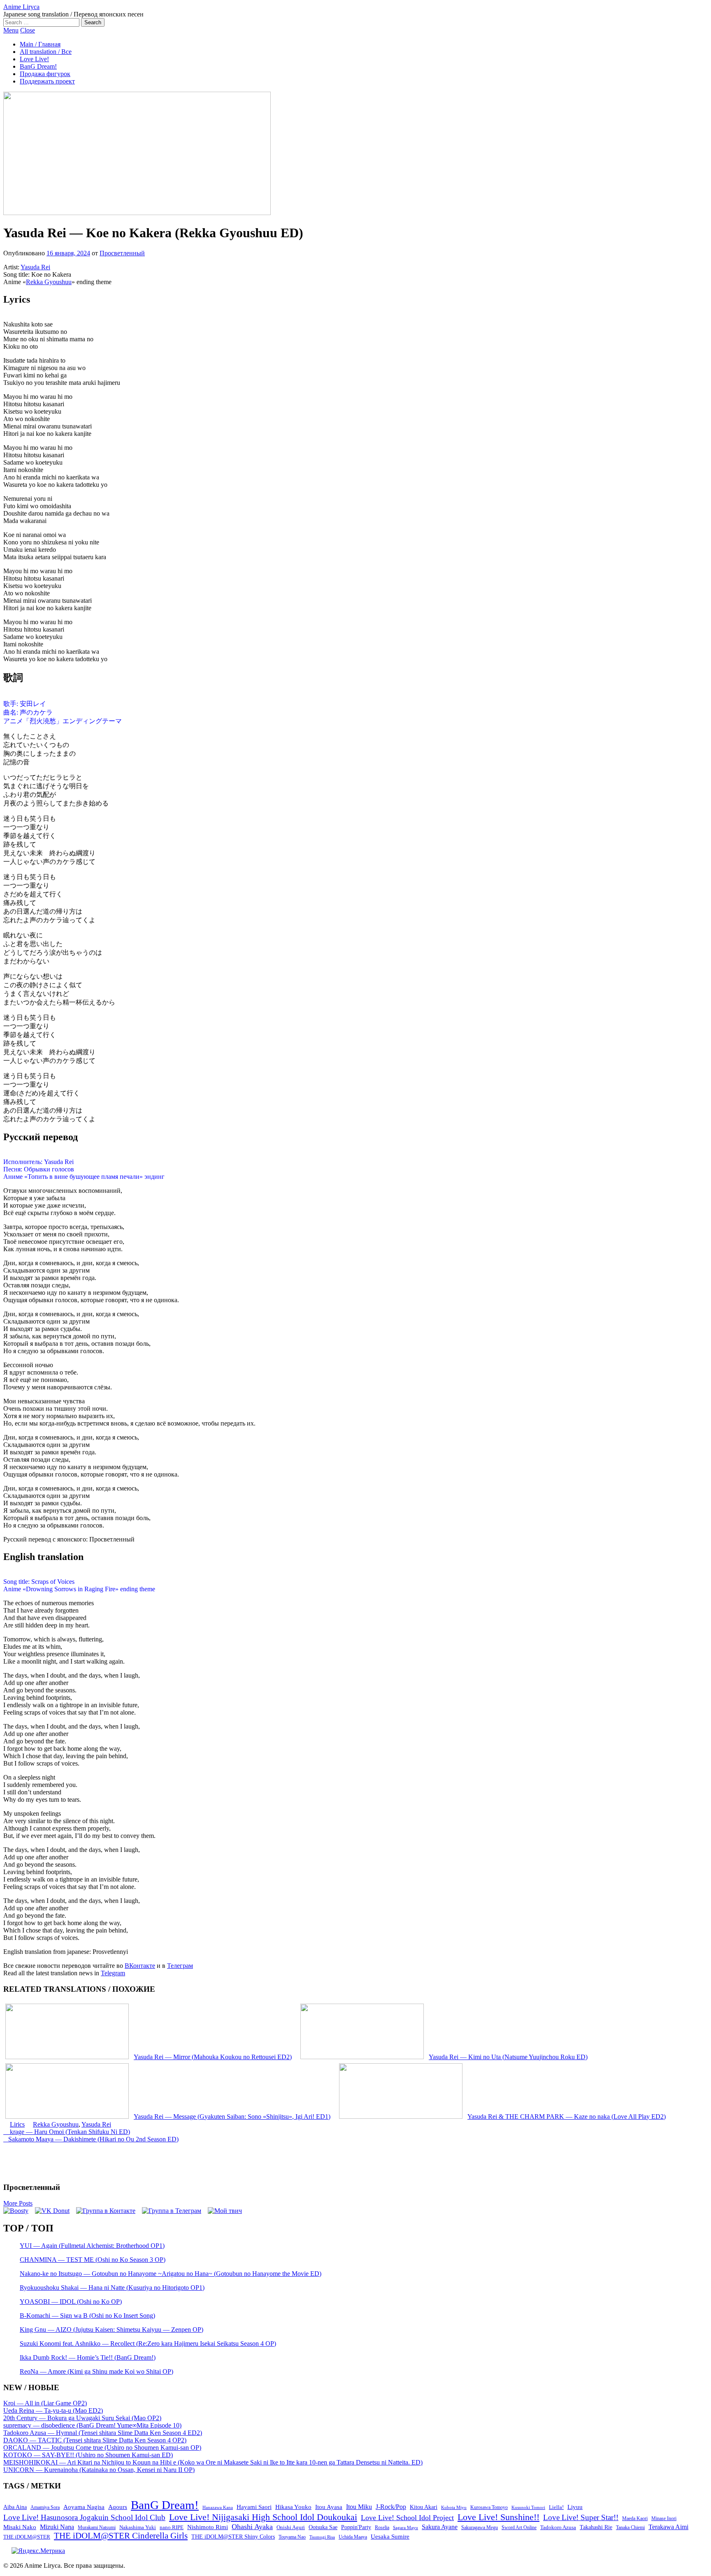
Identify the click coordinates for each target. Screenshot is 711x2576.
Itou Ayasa (329, 2507)
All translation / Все (46, 52)
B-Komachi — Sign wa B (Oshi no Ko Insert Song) (87, 2316)
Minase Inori (664, 2518)
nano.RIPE (172, 2527)
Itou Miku (359, 2507)
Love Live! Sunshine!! (498, 2517)
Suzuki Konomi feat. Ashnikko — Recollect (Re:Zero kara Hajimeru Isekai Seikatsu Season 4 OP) (148, 2343)
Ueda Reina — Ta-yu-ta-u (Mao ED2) (53, 2411)
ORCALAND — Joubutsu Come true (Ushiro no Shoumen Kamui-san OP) (102, 2448)
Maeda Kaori (635, 2518)
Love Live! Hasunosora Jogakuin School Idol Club (84, 2517)
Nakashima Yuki (138, 2527)
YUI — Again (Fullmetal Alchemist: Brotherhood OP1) (92, 2246)
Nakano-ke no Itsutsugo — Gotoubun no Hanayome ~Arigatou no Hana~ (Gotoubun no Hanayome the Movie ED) (171, 2274)
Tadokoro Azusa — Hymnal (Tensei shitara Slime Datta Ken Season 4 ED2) (103, 2433)
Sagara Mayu (405, 2527)
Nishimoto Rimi (208, 2527)
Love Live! (34, 59)
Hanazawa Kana (218, 2508)
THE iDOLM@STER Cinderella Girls (121, 2536)
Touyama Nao (292, 2537)
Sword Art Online (519, 2527)
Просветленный (122, 253)
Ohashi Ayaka (252, 2527)
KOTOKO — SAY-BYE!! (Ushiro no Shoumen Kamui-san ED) (88, 2455)
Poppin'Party (356, 2527)
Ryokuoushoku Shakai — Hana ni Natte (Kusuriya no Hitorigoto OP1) (112, 2288)
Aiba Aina (15, 2507)
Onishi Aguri (291, 2527)
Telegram (113, 1973)
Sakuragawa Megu (480, 2528)
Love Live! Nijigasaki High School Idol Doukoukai (263, 2517)
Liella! (556, 2507)
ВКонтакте (140, 1966)
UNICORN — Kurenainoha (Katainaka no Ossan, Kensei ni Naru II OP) (99, 2470)
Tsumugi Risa (322, 2537)
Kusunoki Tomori (528, 2507)
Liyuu (575, 2507)
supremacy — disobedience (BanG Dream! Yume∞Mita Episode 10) (92, 2425)
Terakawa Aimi (668, 2527)
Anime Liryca (21, 7)
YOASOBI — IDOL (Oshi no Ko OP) (71, 2302)
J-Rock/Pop (391, 2507)
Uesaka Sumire (390, 2536)
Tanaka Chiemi (630, 2528)
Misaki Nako (20, 2527)
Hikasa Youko (293, 2507)
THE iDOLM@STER (27, 2537)
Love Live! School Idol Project (407, 2518)
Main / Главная (40, 44)
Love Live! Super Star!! (581, 2517)
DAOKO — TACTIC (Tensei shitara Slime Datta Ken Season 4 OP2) (95, 2440)
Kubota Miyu (454, 2507)
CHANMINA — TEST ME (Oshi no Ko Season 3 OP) (93, 2260)
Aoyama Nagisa (84, 2507)
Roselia (382, 2528)
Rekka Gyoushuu (49, 282)
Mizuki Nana (57, 2527)
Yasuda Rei (35, 267)
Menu (11, 30)
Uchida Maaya (353, 2537)
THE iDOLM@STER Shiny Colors (233, 2537)
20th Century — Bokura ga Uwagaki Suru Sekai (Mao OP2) (82, 2418)
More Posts (18, 2203)
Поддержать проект (47, 81)
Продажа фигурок (45, 74)
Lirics (17, 2124)
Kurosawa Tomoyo (489, 2507)
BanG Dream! (38, 66)
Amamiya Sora (45, 2507)
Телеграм (180, 1966)
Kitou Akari (424, 2507)
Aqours (118, 2507)
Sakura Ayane (440, 2527)
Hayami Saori (254, 2507)
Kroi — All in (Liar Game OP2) (45, 2403)
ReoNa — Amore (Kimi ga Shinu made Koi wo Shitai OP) (96, 2371)
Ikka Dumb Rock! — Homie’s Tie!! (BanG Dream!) (88, 2357)
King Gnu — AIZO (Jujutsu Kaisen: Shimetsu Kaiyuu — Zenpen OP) (112, 2330)
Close (28, 30)
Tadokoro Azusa (558, 2527)
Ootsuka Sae (323, 2527)
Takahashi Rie (596, 2527)
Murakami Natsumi (97, 2528)
